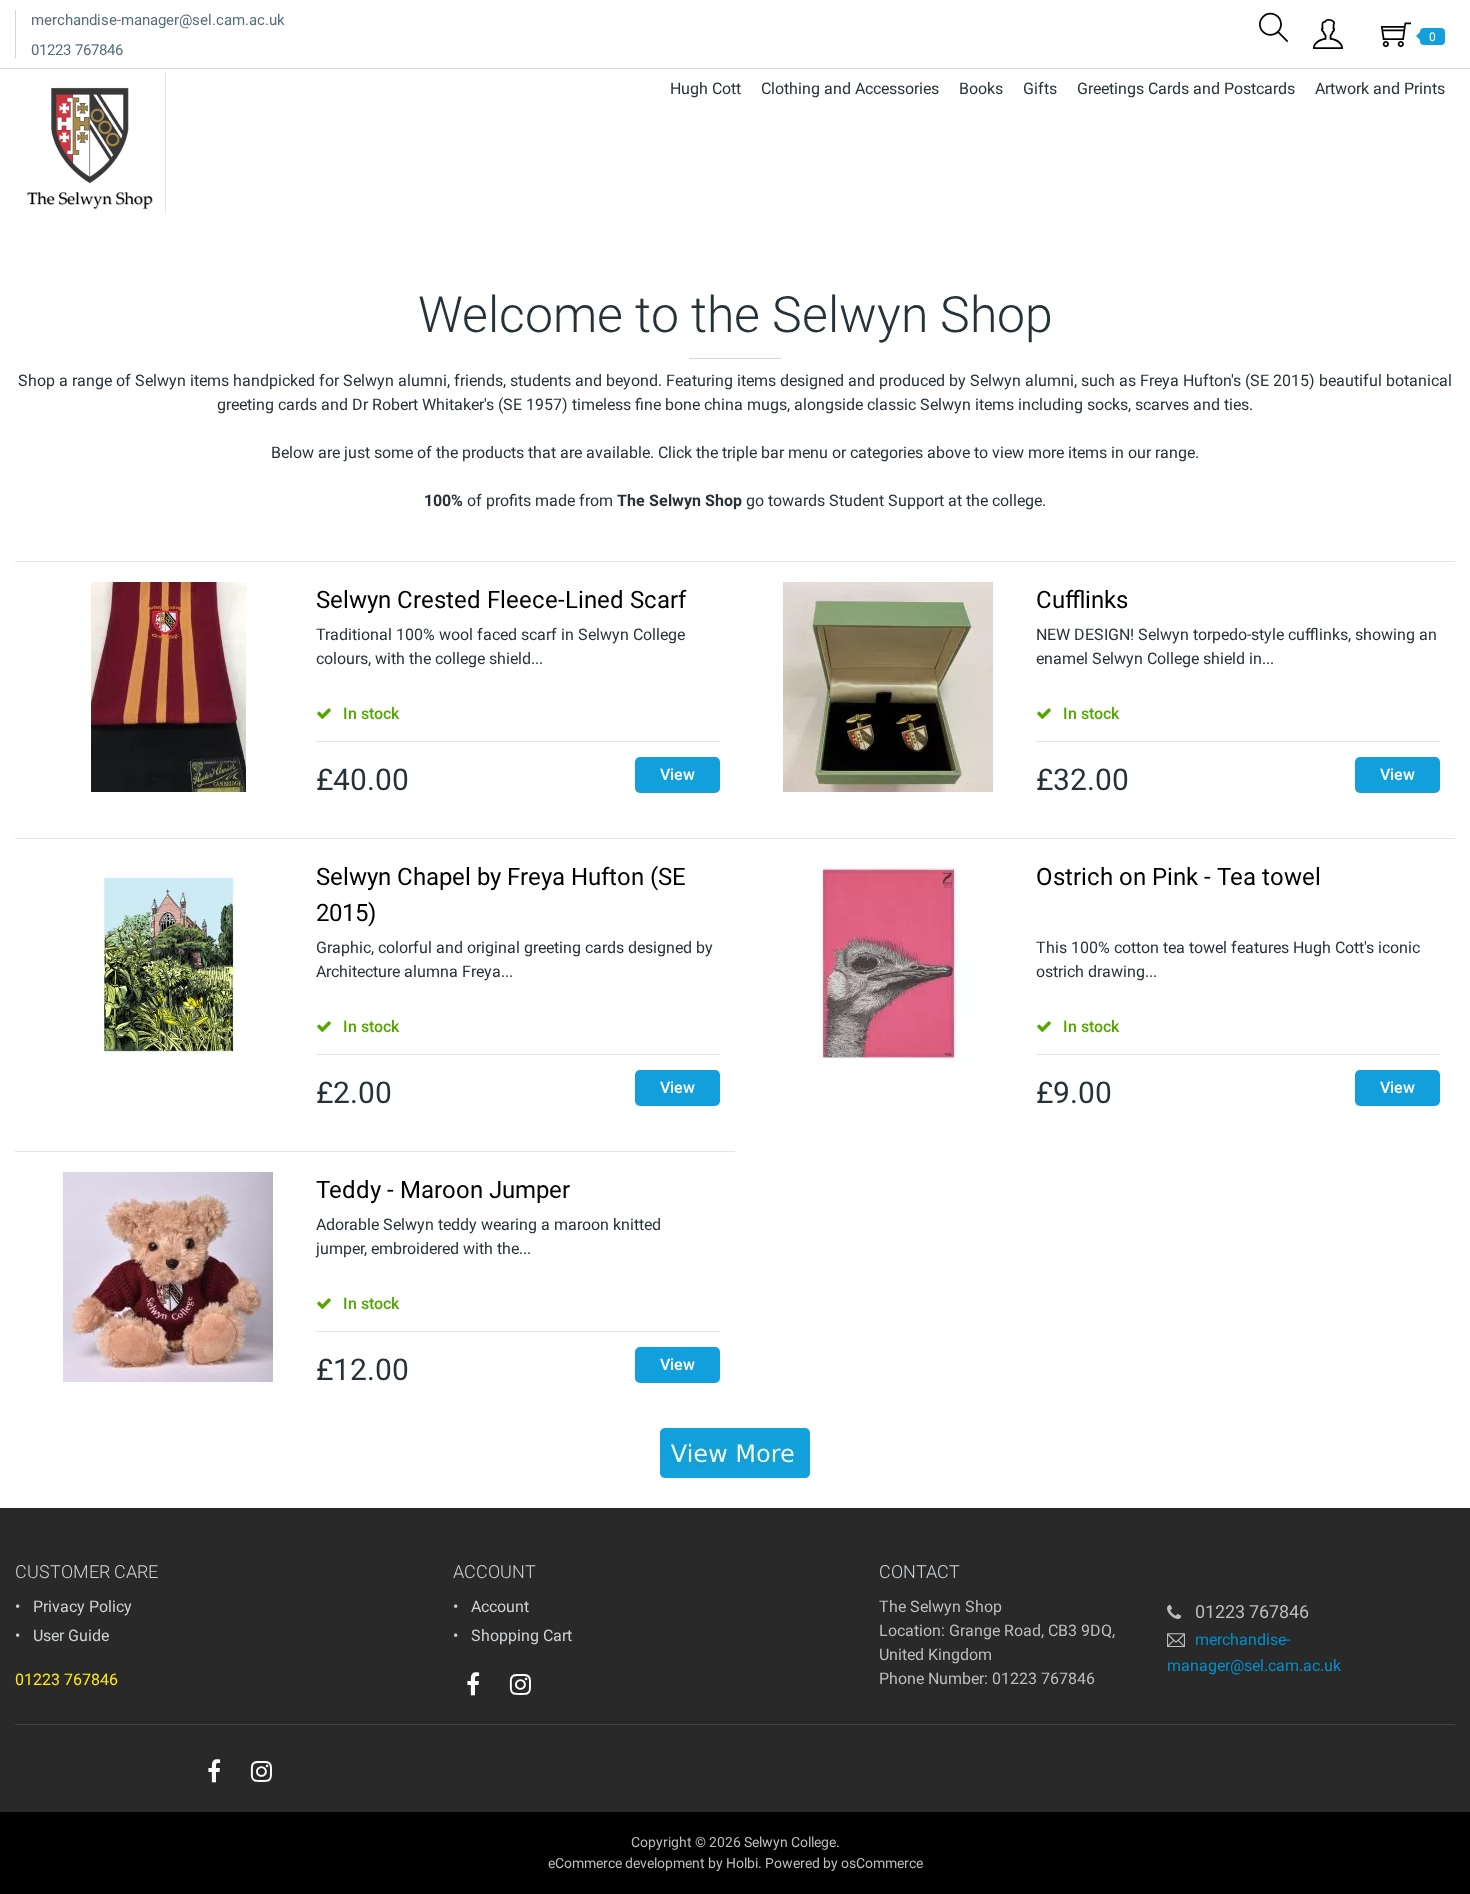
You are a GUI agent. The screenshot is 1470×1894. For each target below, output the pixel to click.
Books (981, 88)
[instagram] (520, 1684)
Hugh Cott (705, 88)
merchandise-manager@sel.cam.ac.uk (158, 20)
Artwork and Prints (1380, 88)
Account (500, 1606)
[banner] (735, 1453)
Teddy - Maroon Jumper (443, 1190)
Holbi (742, 1863)
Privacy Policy (82, 1606)
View (677, 774)
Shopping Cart (521, 1635)
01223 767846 (77, 50)
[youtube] (561, 1689)
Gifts (1040, 88)
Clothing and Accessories (850, 88)
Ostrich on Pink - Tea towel (1178, 877)
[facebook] (473, 1684)
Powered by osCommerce (844, 1863)
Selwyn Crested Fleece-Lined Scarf (501, 600)
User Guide (71, 1635)
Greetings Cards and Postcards (1186, 88)
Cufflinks (1082, 600)
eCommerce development (626, 1863)
